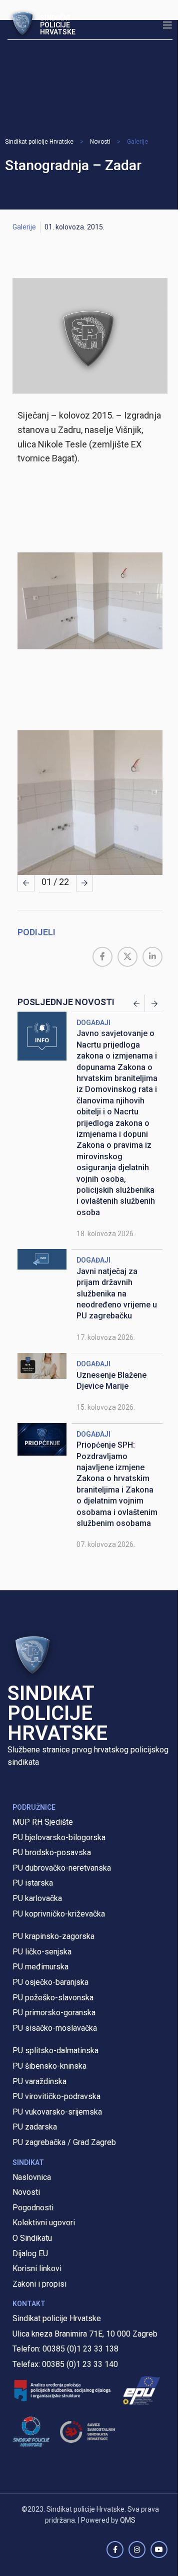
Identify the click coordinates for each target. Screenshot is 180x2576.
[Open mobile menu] (167, 25)
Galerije (137, 142)
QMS (128, 2520)
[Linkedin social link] (152, 957)
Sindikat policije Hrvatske (39, 142)
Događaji (93, 1023)
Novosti (100, 142)
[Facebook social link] (102, 957)
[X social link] (127, 957)
